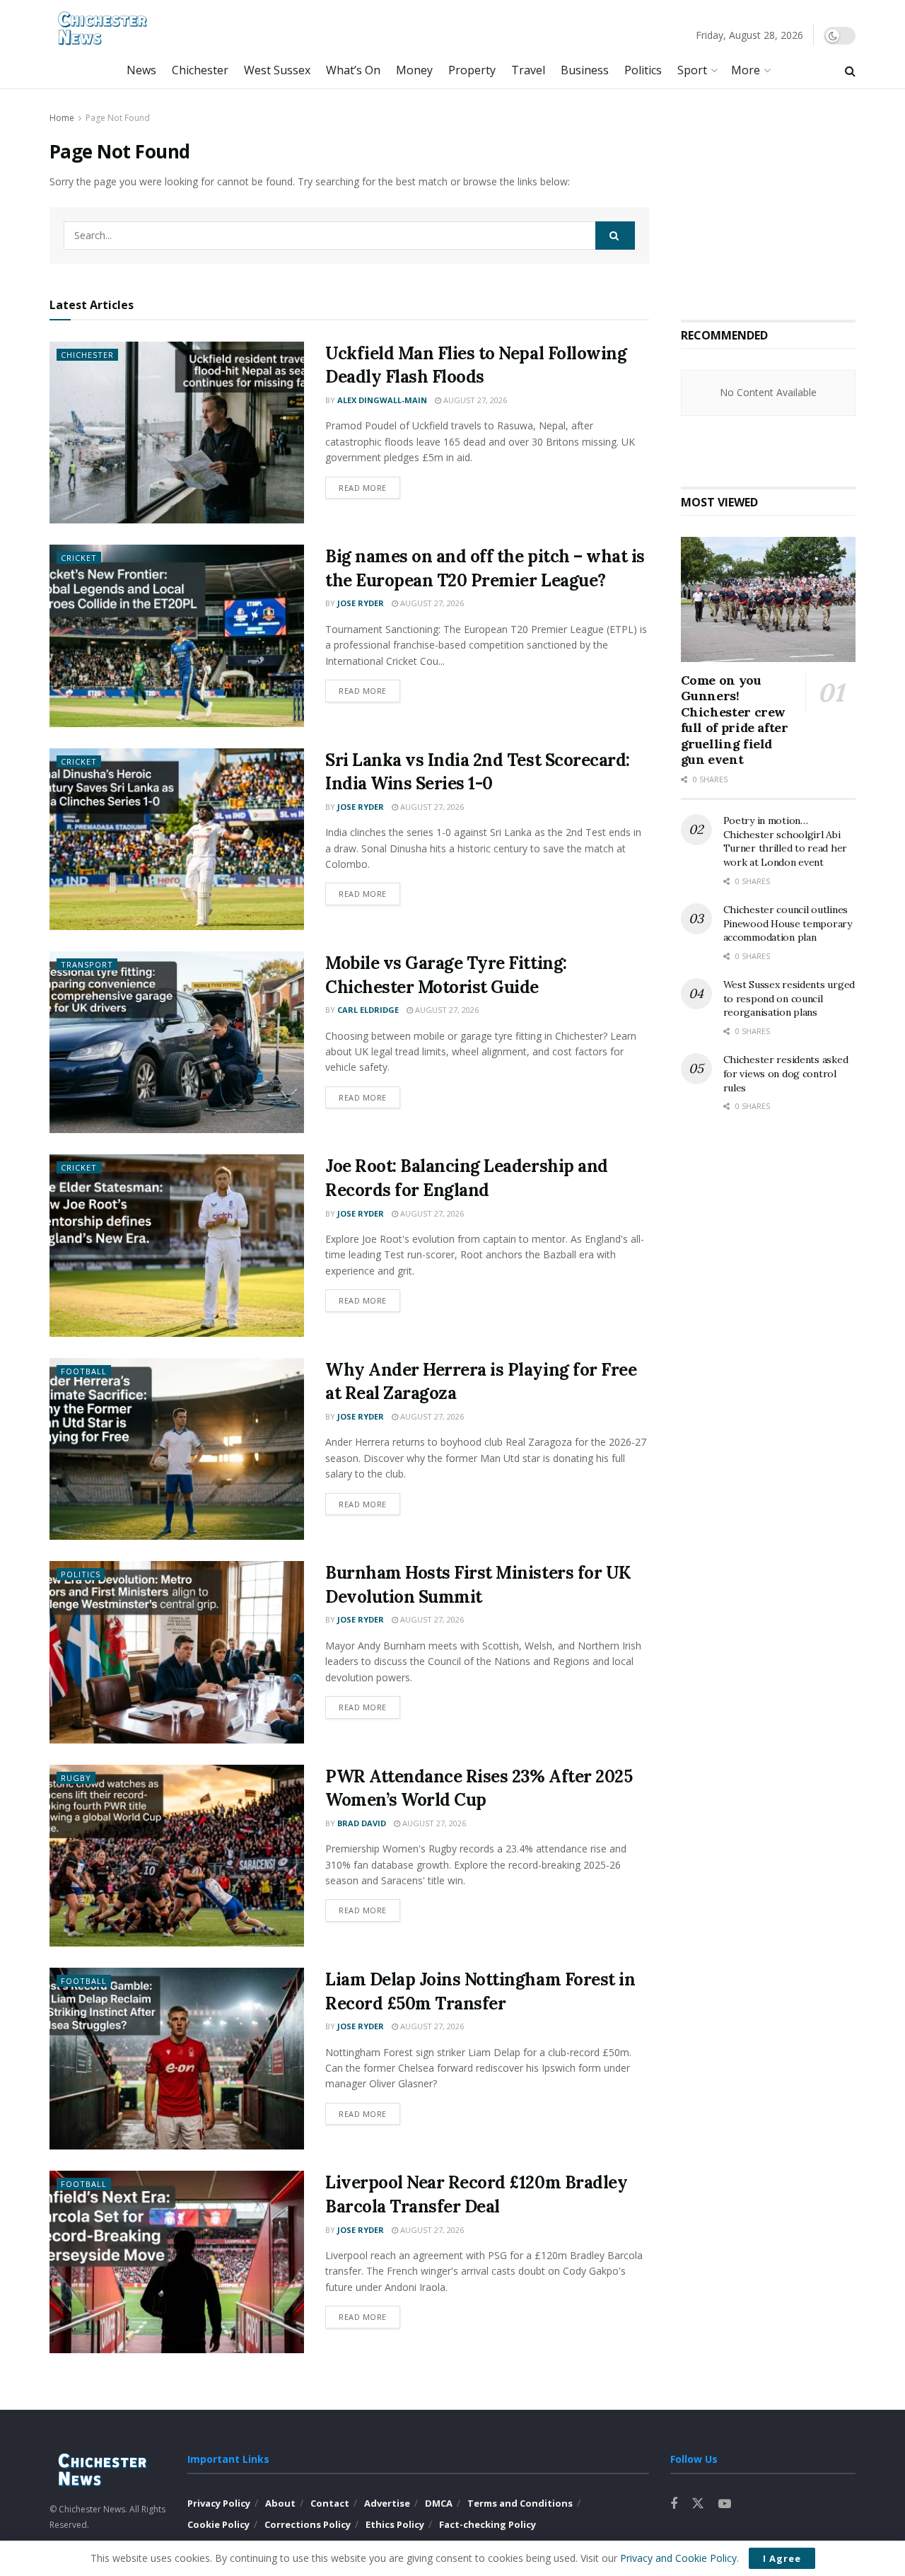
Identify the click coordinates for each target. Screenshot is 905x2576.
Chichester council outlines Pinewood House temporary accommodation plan (788, 923)
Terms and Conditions (520, 2503)
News (141, 70)
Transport (87, 964)
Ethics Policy (395, 2524)
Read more (363, 488)
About (280, 2503)
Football (84, 1371)
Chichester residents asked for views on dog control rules (786, 1073)
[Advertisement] (787, 199)
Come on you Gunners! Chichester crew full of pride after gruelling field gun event (735, 720)
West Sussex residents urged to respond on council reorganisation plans (789, 998)
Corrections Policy (308, 2524)
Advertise (387, 2503)
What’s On (353, 70)
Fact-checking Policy (487, 2524)
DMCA (439, 2503)
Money (414, 70)
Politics (643, 70)
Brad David (362, 1823)
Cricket (79, 558)
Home (62, 118)
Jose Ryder (361, 603)
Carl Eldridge (368, 1010)
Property (472, 70)
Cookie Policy (218, 2524)
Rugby (76, 1778)
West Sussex (277, 70)
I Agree (782, 2558)
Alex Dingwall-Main (382, 400)
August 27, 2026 (474, 400)
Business (585, 70)
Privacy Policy (219, 2503)
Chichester (200, 70)
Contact (330, 2503)
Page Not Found (118, 118)
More (746, 70)
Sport (692, 70)
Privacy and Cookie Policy (678, 2558)
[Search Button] (615, 236)
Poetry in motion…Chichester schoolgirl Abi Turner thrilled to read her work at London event (785, 841)
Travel (528, 70)
